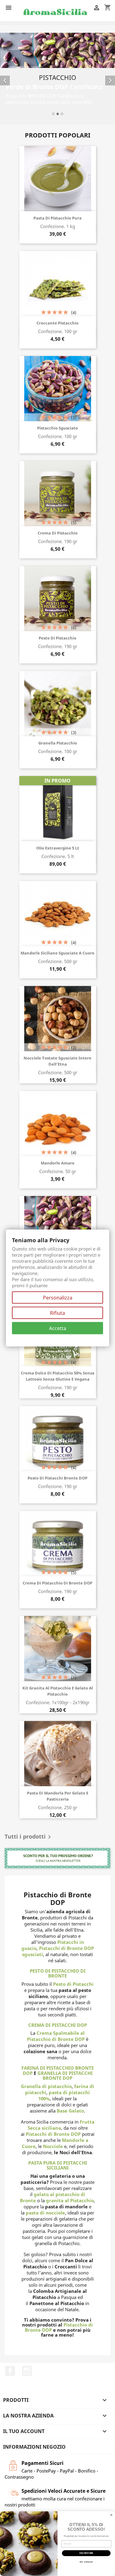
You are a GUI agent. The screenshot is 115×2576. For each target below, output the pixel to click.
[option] (57, 74)
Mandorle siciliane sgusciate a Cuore (57, 952)
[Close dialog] (111, 2515)
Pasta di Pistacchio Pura (57, 217)
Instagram (27, 2369)
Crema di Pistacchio (58, 532)
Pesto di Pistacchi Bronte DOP (57, 1477)
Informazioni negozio (34, 2445)
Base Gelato (70, 2109)
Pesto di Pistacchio (57, 637)
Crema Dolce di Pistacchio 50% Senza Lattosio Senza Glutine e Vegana (58, 1375)
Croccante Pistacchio (57, 322)
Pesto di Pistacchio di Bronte (58, 1972)
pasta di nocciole (45, 2211)
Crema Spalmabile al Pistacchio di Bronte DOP (56, 2035)
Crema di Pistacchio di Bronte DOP (57, 1582)
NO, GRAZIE (86, 2562)
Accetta (58, 1328)
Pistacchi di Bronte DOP (53, 2132)
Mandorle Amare (58, 1162)
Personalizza (58, 1298)
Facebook (10, 2369)
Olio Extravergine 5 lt (58, 847)
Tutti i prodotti (29, 1836)
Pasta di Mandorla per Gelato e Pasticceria (58, 1795)
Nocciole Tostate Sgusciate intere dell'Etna (57, 1060)
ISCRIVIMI (86, 2553)
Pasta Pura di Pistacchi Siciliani (58, 2164)
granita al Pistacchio (70, 2199)
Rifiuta (57, 1313)
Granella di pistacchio (46, 2085)
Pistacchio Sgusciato (57, 427)
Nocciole (53, 2145)
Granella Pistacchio (58, 742)
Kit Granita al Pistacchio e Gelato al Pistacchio (58, 1690)
